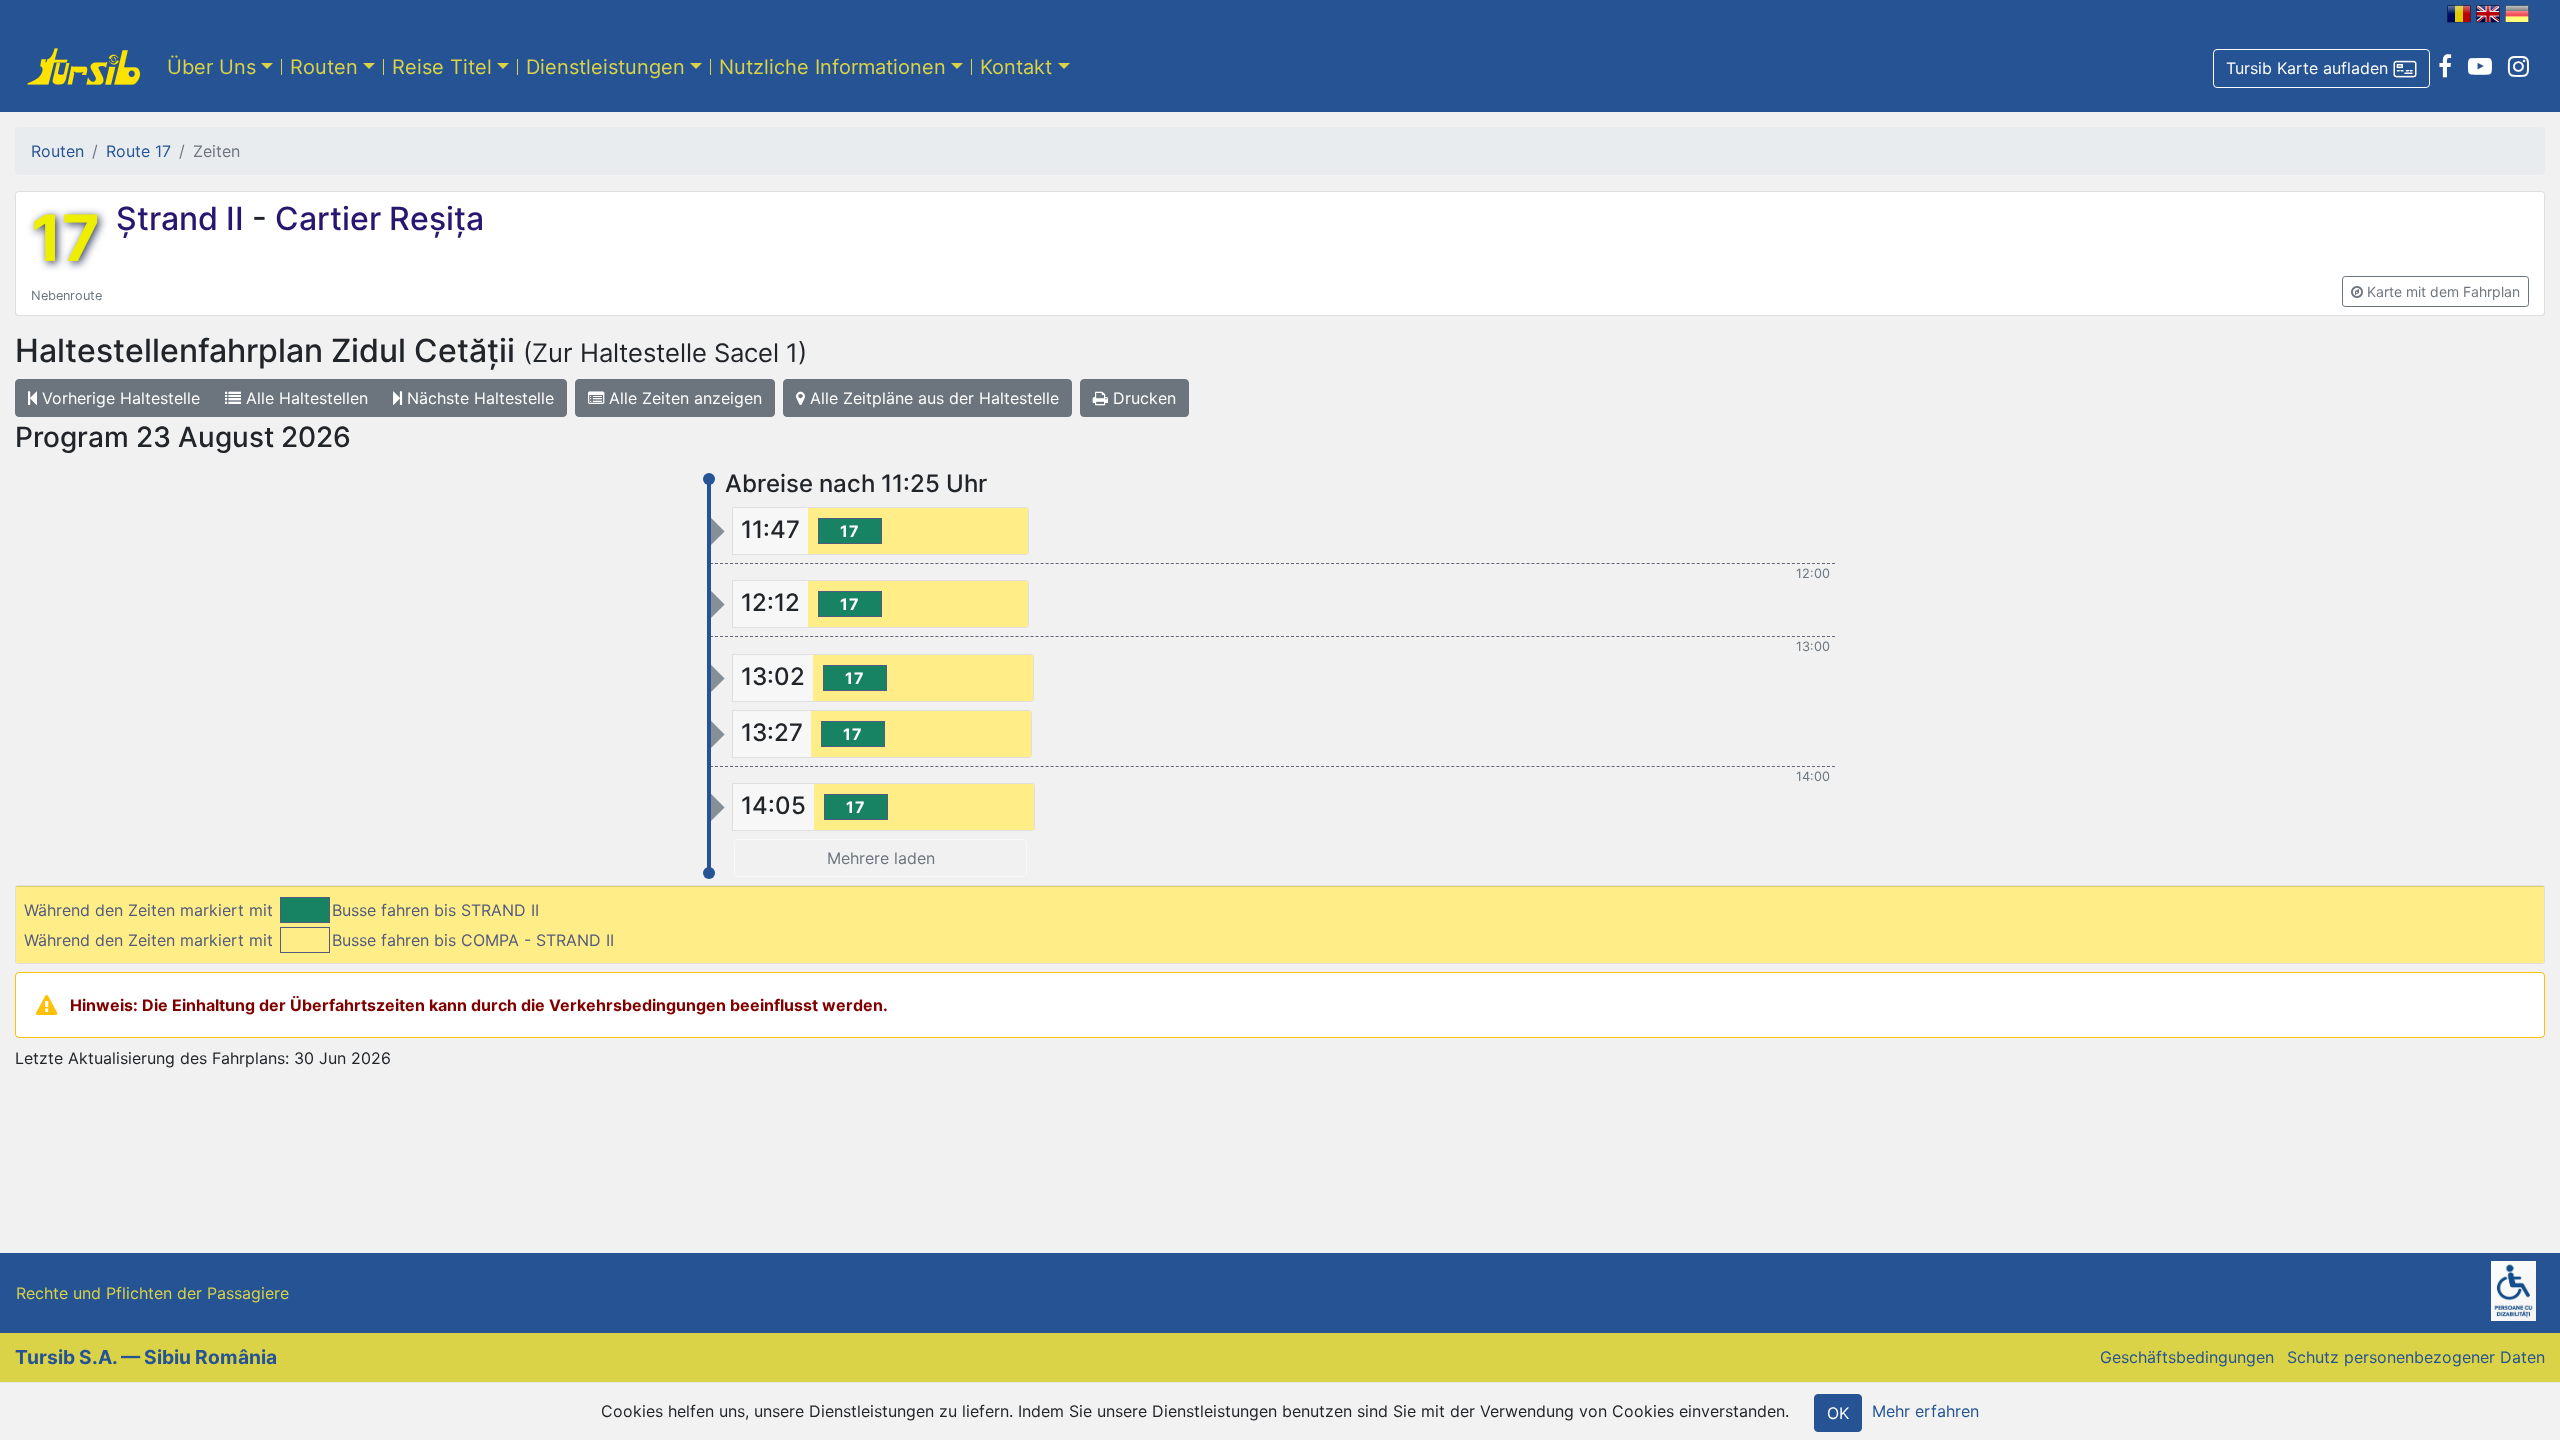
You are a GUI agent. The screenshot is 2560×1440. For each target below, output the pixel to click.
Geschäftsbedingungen (2187, 1357)
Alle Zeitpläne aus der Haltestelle (932, 398)
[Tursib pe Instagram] (2518, 67)
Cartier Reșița (375, 218)
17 (65, 238)
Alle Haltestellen (304, 398)
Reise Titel (442, 67)
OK (1838, 1413)
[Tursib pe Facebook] (2445, 67)
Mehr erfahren (1925, 1411)
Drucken (1142, 398)
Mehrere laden (881, 858)
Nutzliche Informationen (832, 67)
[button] (2321, 69)
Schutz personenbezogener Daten (2416, 1357)
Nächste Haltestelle (478, 398)
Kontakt (1016, 67)
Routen (324, 67)
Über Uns (211, 67)
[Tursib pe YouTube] (2480, 67)
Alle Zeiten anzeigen (683, 398)
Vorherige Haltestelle (118, 398)
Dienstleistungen (605, 67)
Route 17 (138, 151)
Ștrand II (184, 218)
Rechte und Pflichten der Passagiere (152, 1293)
